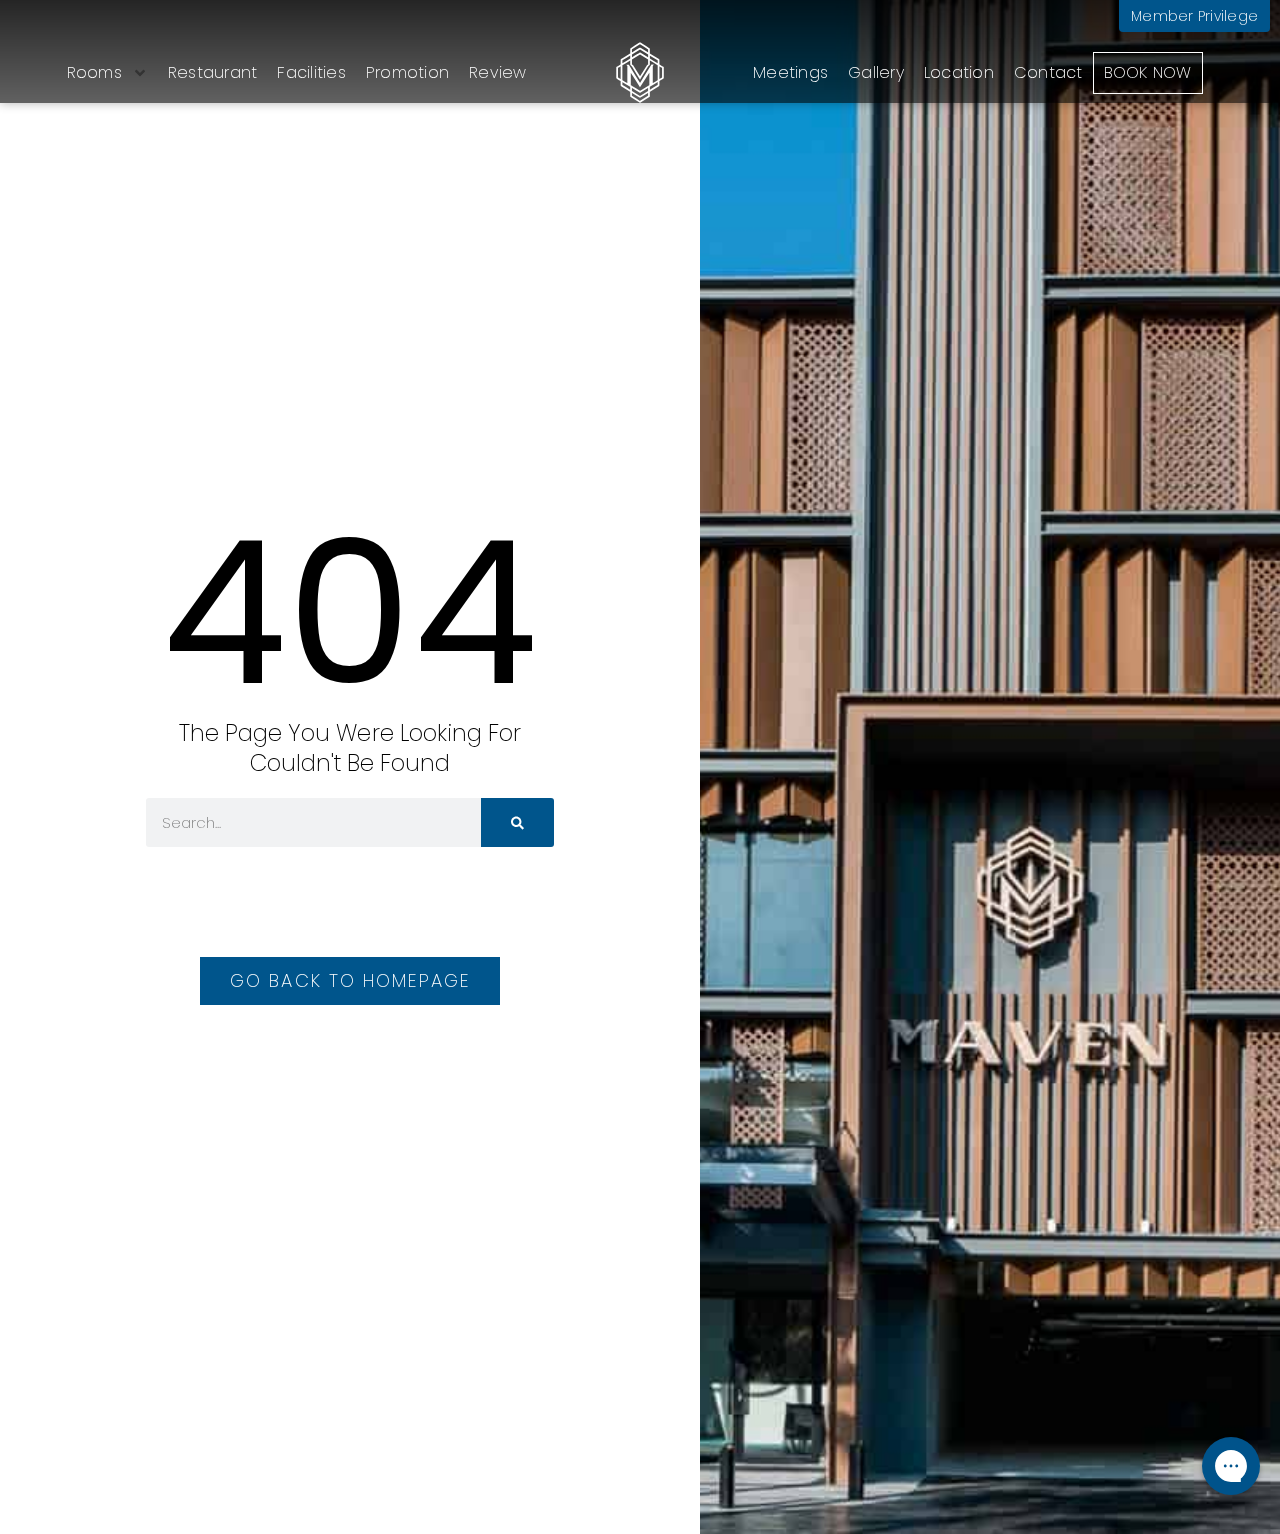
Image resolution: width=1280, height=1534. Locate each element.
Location (959, 72)
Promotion (407, 72)
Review (498, 72)
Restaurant (213, 72)
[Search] (517, 822)
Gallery (876, 72)
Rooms (94, 72)
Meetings (790, 72)
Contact (1048, 72)
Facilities (311, 72)
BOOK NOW (1148, 72)
